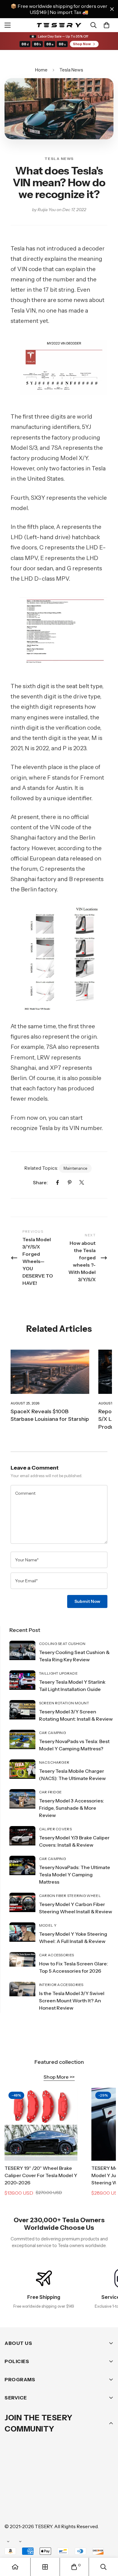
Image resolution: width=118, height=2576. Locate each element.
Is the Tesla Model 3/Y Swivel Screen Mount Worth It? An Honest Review (72, 2001)
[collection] (45, 2567)
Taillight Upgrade (58, 1673)
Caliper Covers (55, 1829)
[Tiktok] (12, 2508)
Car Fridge (51, 1792)
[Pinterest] (70, 1182)
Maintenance (75, 1168)
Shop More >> (59, 2077)
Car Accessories (57, 1955)
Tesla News (71, 70)
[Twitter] (82, 1182)
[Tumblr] (84, 2490)
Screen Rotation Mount (64, 1703)
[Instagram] (48, 2490)
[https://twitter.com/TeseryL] (66, 2490)
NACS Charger (54, 1762)
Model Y (48, 1925)
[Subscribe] (107, 2474)
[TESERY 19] (41, 2124)
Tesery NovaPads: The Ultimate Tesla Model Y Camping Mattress (75, 1875)
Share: (40, 1182)
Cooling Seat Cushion (62, 1644)
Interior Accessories (61, 1985)
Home (41, 70)
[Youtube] (103, 2490)
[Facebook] (57, 1182)
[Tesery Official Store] (59, 25)
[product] (15, 2567)
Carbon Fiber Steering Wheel (70, 1896)
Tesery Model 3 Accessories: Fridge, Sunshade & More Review (72, 1808)
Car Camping (52, 1733)
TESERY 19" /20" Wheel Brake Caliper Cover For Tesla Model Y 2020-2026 (41, 2175)
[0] (107, 25)
